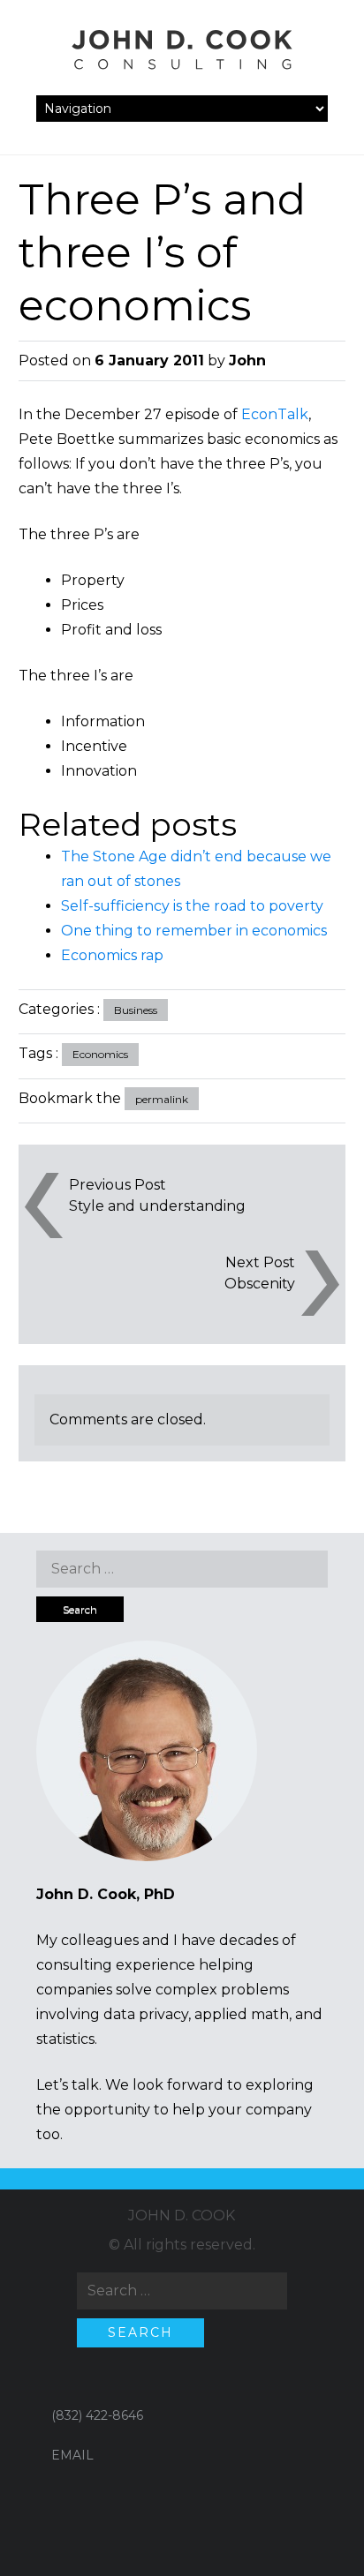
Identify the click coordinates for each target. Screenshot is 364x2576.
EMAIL (72, 2455)
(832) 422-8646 (97, 2415)
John (247, 360)
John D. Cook (182, 2216)
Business (136, 1010)
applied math (242, 2014)
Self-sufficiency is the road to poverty (192, 906)
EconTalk (275, 414)
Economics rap (112, 955)
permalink (162, 1099)
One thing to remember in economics (194, 931)
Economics (100, 1054)
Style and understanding (157, 1206)
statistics (65, 2039)
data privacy (146, 2014)
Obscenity (260, 1284)
